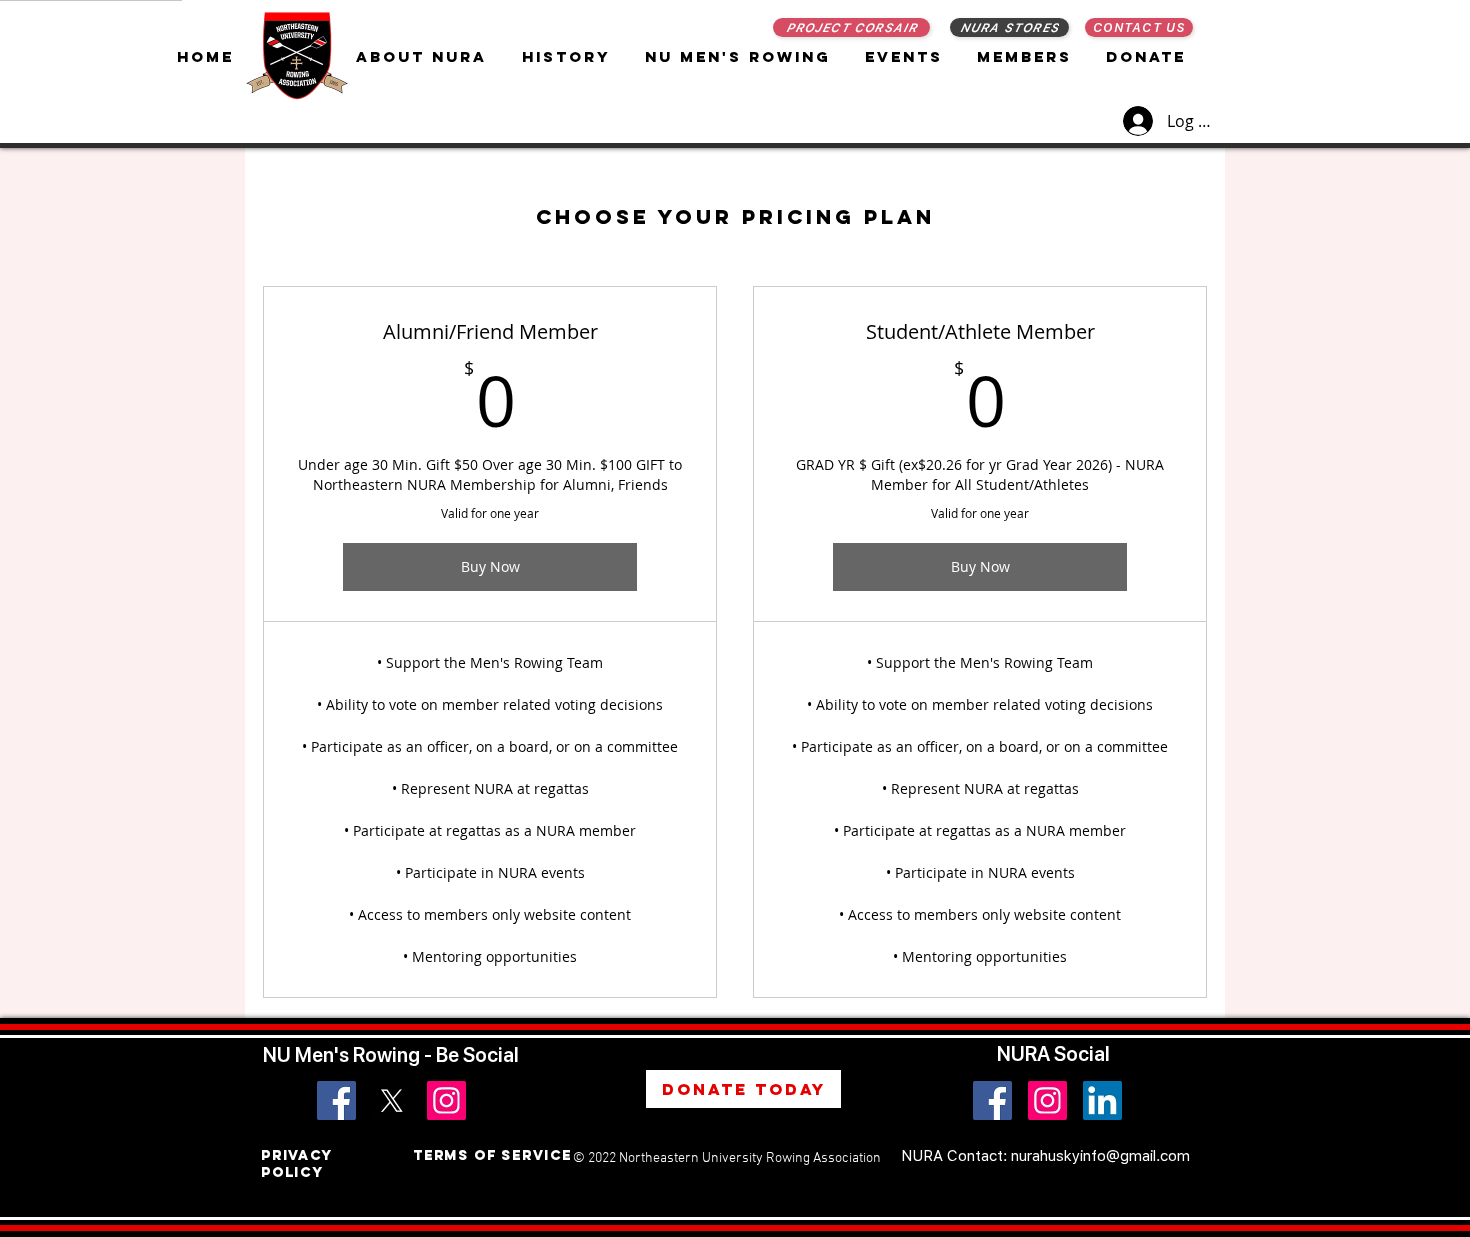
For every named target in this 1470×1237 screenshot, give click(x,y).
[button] (740, 56)
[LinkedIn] (1102, 1100)
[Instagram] (446, 1100)
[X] (391, 1100)
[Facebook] (336, 1100)
